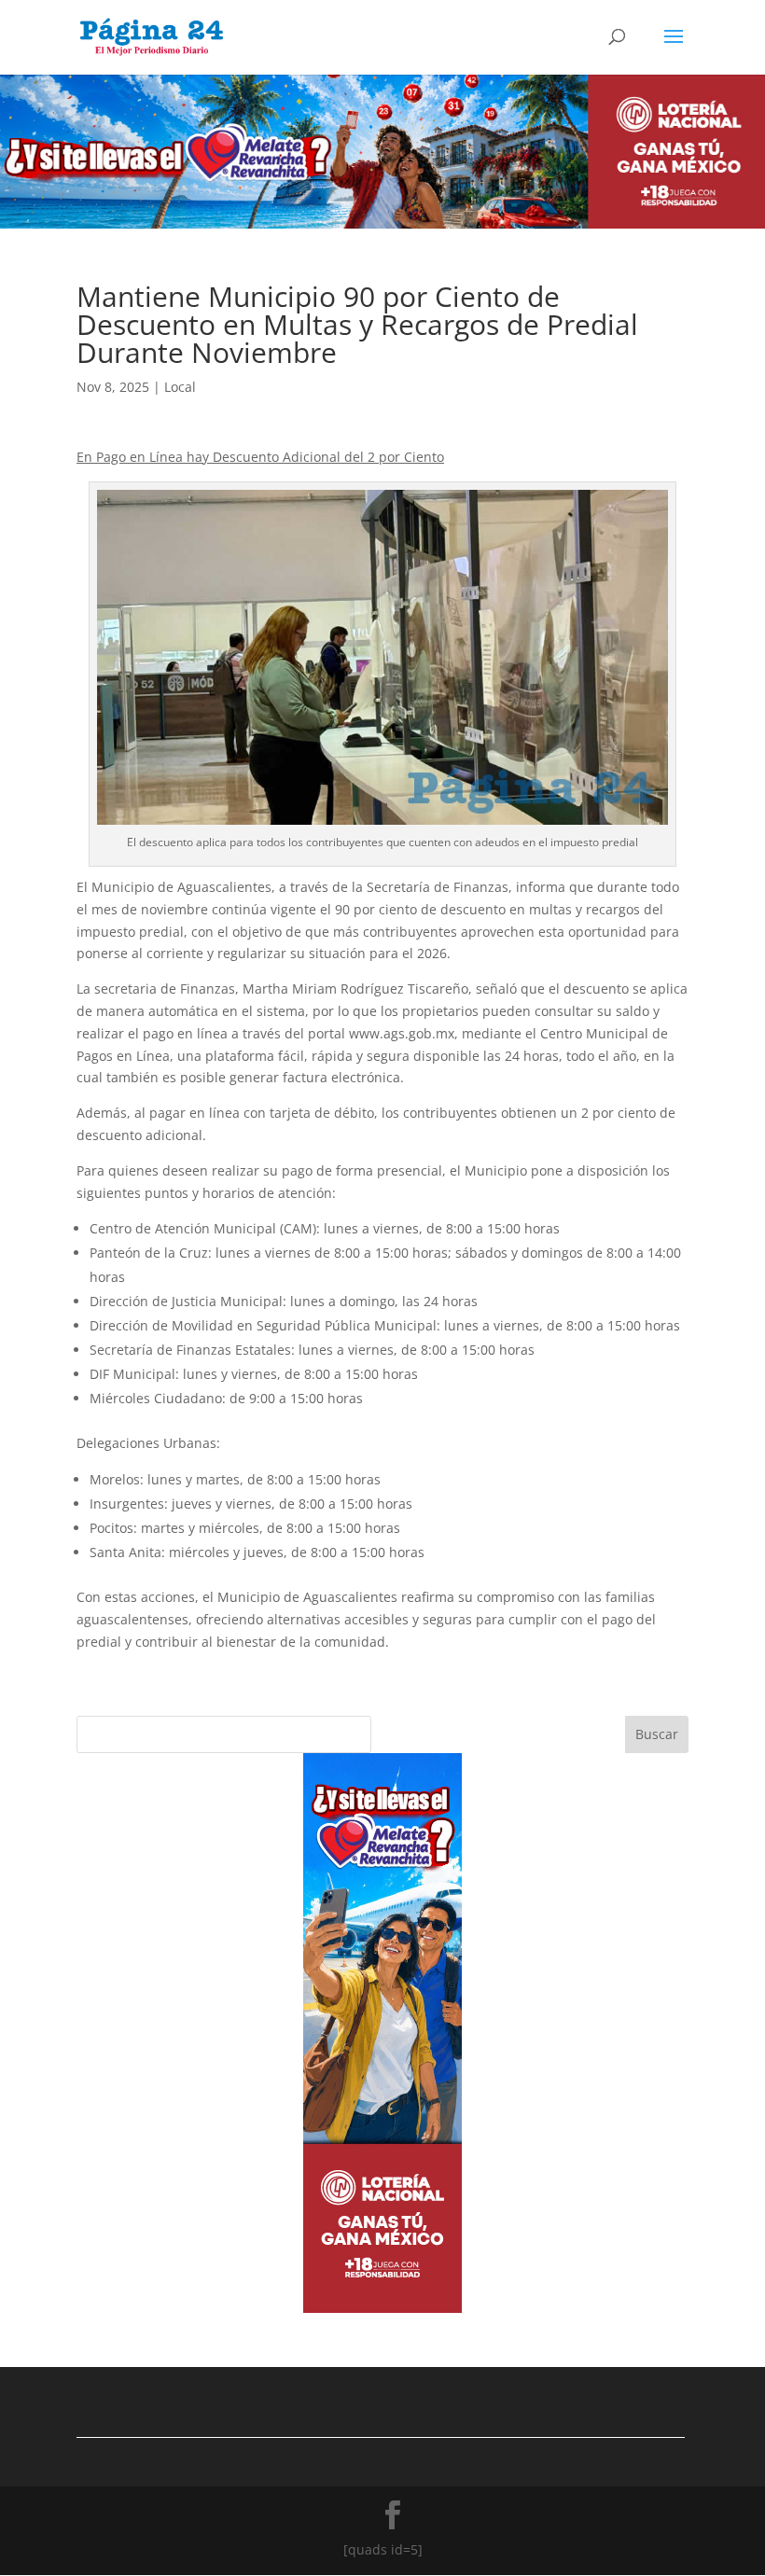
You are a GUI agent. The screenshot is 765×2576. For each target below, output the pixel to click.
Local (180, 387)
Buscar (657, 1734)
